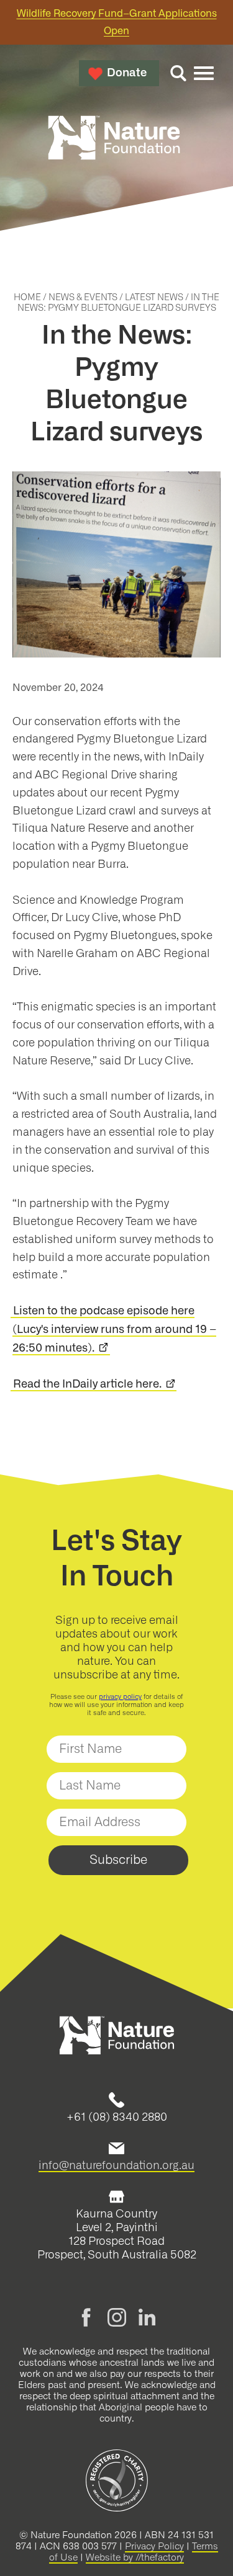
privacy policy (120, 1697)
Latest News (154, 298)
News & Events (83, 298)
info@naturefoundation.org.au (116, 2165)
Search (178, 73)
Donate (127, 73)
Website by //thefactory (135, 2558)
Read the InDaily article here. (87, 1384)
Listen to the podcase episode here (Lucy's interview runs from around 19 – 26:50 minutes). (114, 1330)
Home (27, 298)
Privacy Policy (154, 2547)
